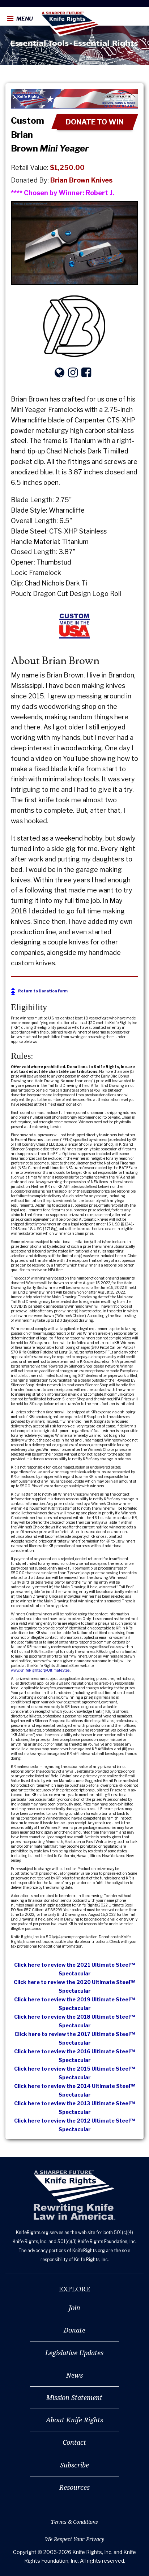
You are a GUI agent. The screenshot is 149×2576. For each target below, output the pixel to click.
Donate (74, 2330)
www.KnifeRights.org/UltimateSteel (41, 1670)
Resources (74, 2487)
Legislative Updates (74, 2353)
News (74, 2375)
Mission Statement (74, 2397)
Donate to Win (95, 122)
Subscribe (74, 2465)
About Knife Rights (74, 2420)
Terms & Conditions (74, 2522)
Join (74, 2308)
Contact (74, 2442)
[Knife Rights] (74, 2195)
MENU (24, 19)
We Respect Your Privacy (74, 2539)
